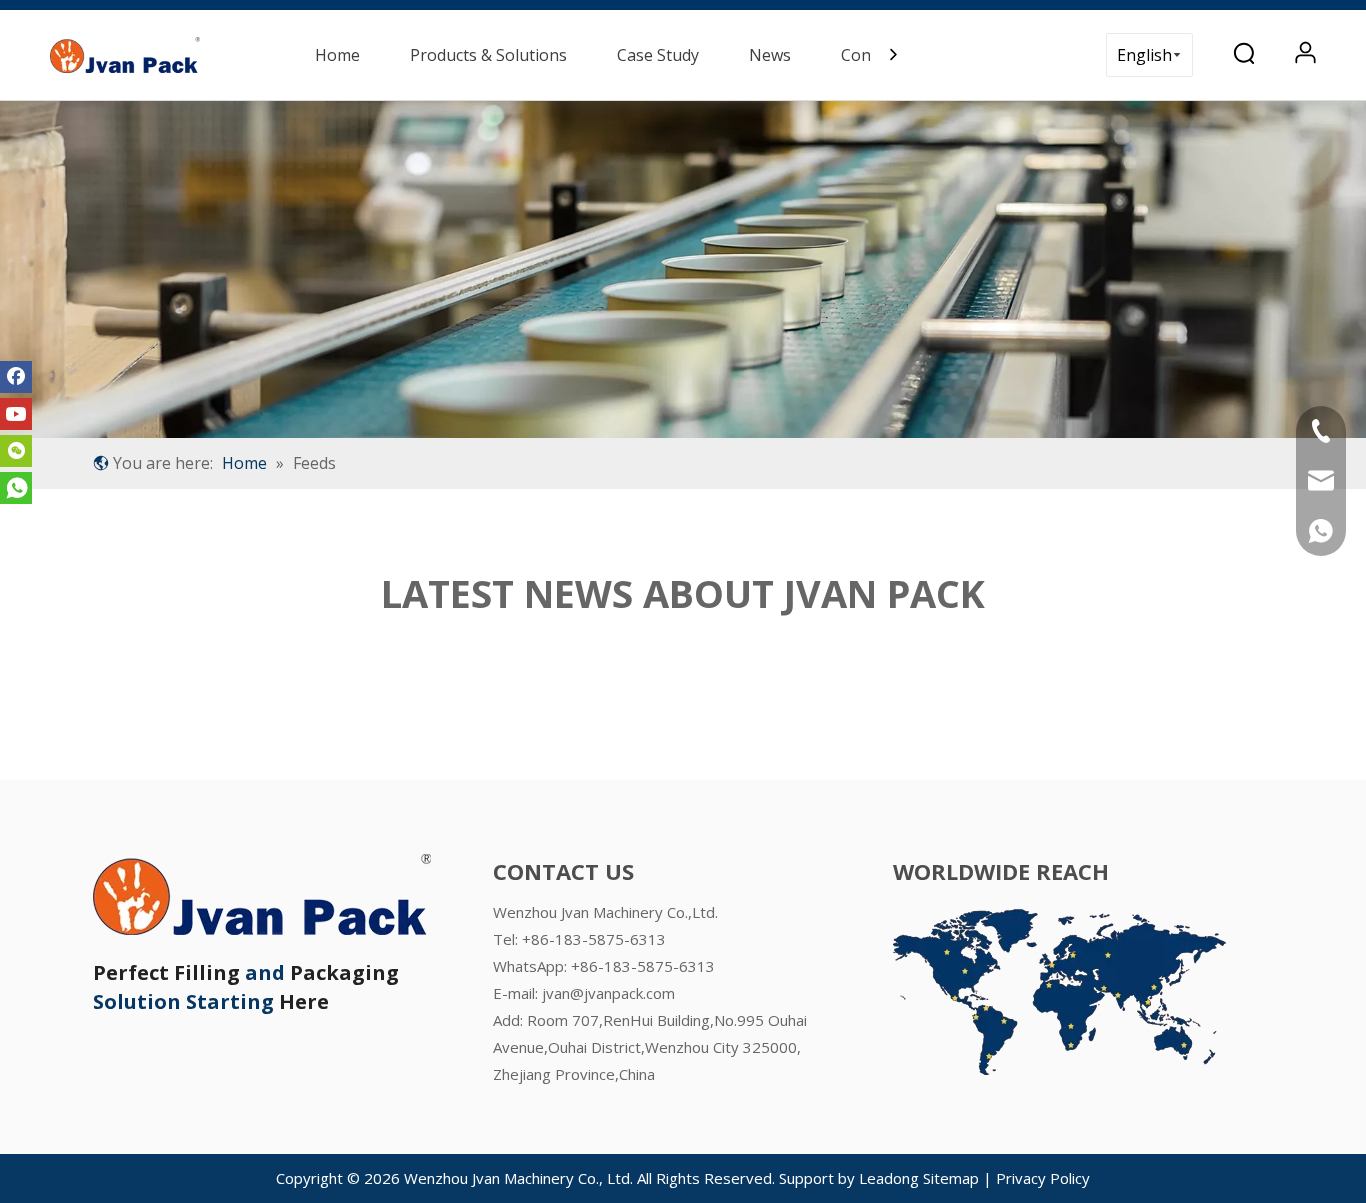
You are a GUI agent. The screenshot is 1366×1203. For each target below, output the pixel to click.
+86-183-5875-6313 (643, 966)
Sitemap (953, 1178)
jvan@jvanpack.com (608, 993)
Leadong (889, 1178)
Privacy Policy (1043, 1178)
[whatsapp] (16, 488)
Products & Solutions (488, 55)
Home (337, 55)
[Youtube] (16, 414)
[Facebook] (16, 377)
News (770, 55)
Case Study (658, 55)
